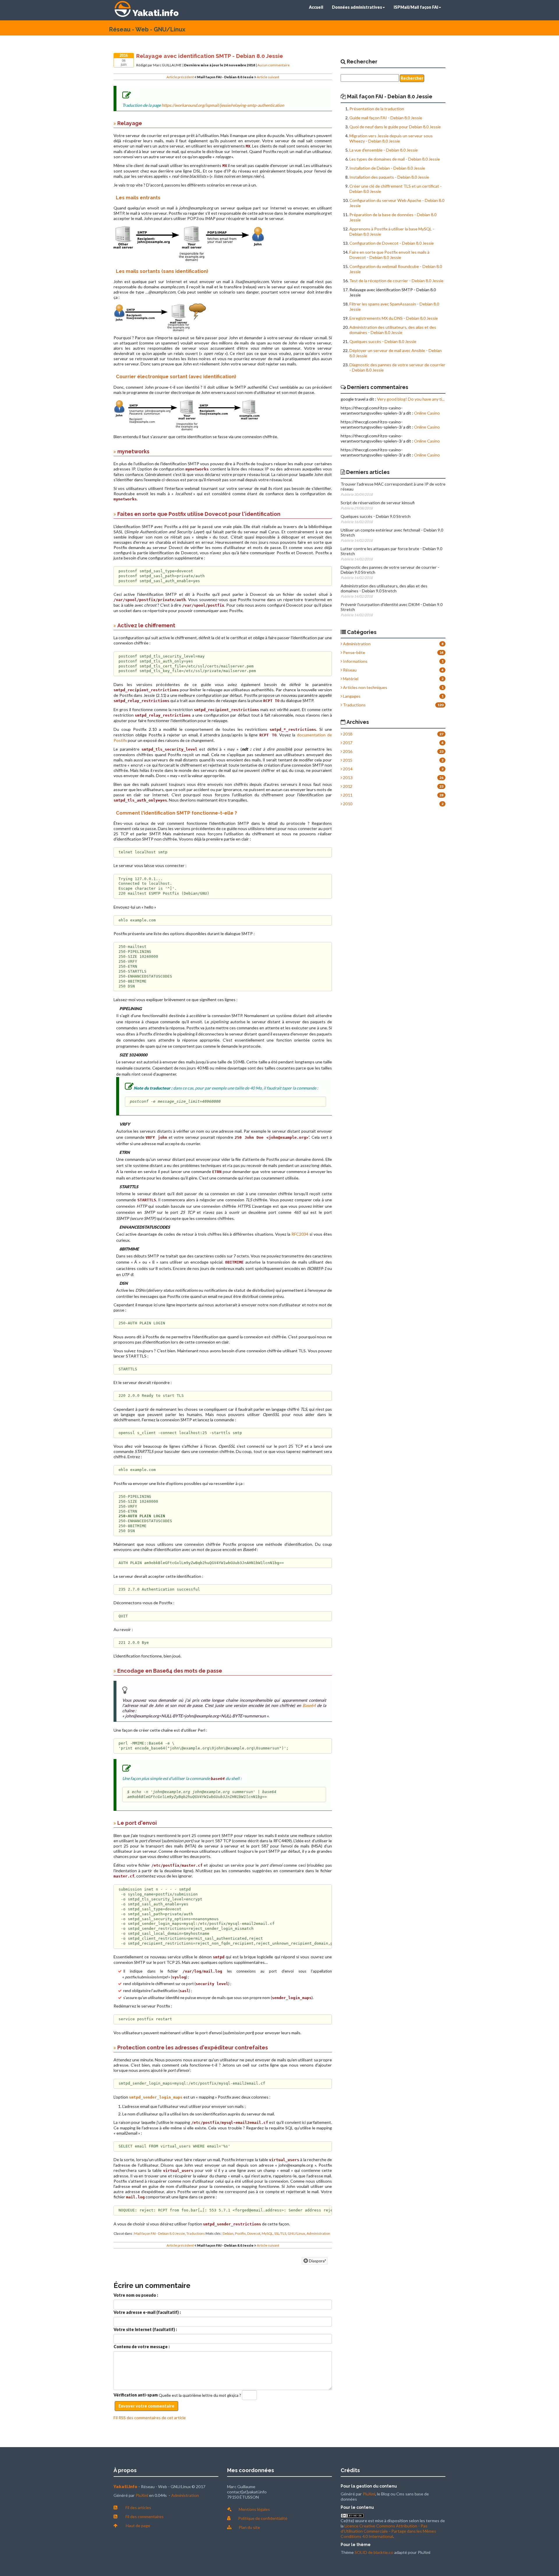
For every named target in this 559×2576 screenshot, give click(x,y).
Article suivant (268, 77)
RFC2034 (300, 1234)
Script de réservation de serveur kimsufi (378, 503)
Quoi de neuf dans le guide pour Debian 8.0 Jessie (395, 127)
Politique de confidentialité (263, 2518)
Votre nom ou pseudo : (136, 2295)
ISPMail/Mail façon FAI (416, 7)
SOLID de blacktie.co (374, 2552)
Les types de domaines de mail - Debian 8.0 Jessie (395, 159)
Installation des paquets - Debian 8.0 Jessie (389, 177)
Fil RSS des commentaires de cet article (150, 2418)
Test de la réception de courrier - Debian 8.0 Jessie (396, 281)
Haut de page (138, 2526)
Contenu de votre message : (142, 2347)
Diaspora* (317, 2261)
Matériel (350, 679)
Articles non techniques (365, 687)
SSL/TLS (280, 2233)
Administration (318, 2233)
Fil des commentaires (145, 2517)
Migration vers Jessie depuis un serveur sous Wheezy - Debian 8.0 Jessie (391, 138)
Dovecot (254, 2233)
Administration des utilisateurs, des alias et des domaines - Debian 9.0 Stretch (384, 588)
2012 (347, 786)
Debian (228, 2233)
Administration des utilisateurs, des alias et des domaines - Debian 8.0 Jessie (393, 330)
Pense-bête (354, 652)
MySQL (267, 2233)
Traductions (196, 2233)
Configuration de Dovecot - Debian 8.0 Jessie (392, 243)
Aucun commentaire (274, 65)
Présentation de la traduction (377, 109)
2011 (347, 795)
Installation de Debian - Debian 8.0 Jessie (387, 168)
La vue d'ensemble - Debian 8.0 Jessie (384, 150)
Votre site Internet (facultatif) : (145, 2329)
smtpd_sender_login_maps (156, 2097)
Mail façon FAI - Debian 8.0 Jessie (160, 2233)
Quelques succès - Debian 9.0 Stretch (376, 516)
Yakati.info (156, 13)
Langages (351, 696)
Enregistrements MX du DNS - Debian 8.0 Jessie (394, 318)
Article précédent (180, 77)
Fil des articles (138, 2507)
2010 (347, 804)
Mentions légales (254, 2509)
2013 (347, 778)
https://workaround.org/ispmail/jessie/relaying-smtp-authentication (223, 105)
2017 (347, 743)
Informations (355, 661)
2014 (347, 769)
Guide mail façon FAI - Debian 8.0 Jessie (386, 118)
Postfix (240, 2233)
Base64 (309, 1705)
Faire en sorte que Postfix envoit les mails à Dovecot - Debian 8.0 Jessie (389, 255)
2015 (347, 760)
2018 (347, 734)
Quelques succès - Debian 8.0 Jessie (383, 341)
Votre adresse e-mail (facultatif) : (147, 2312)
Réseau (349, 670)
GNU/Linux (296, 2233)
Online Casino (427, 413)
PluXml (142, 2495)
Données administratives (357, 7)
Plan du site (249, 2527)
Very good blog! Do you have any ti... (411, 399)
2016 (347, 751)
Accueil (316, 7)
